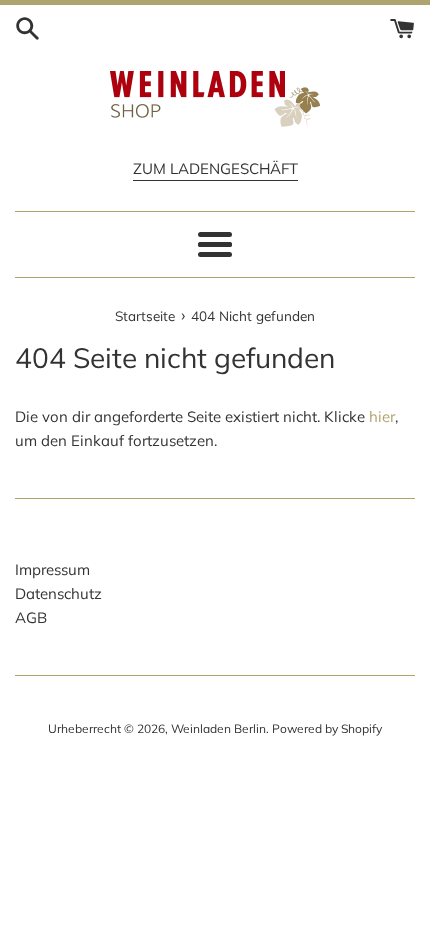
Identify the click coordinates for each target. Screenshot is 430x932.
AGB (31, 617)
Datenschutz (58, 593)
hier (382, 416)
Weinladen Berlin (218, 728)
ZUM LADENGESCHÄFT (215, 168)
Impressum (52, 569)
